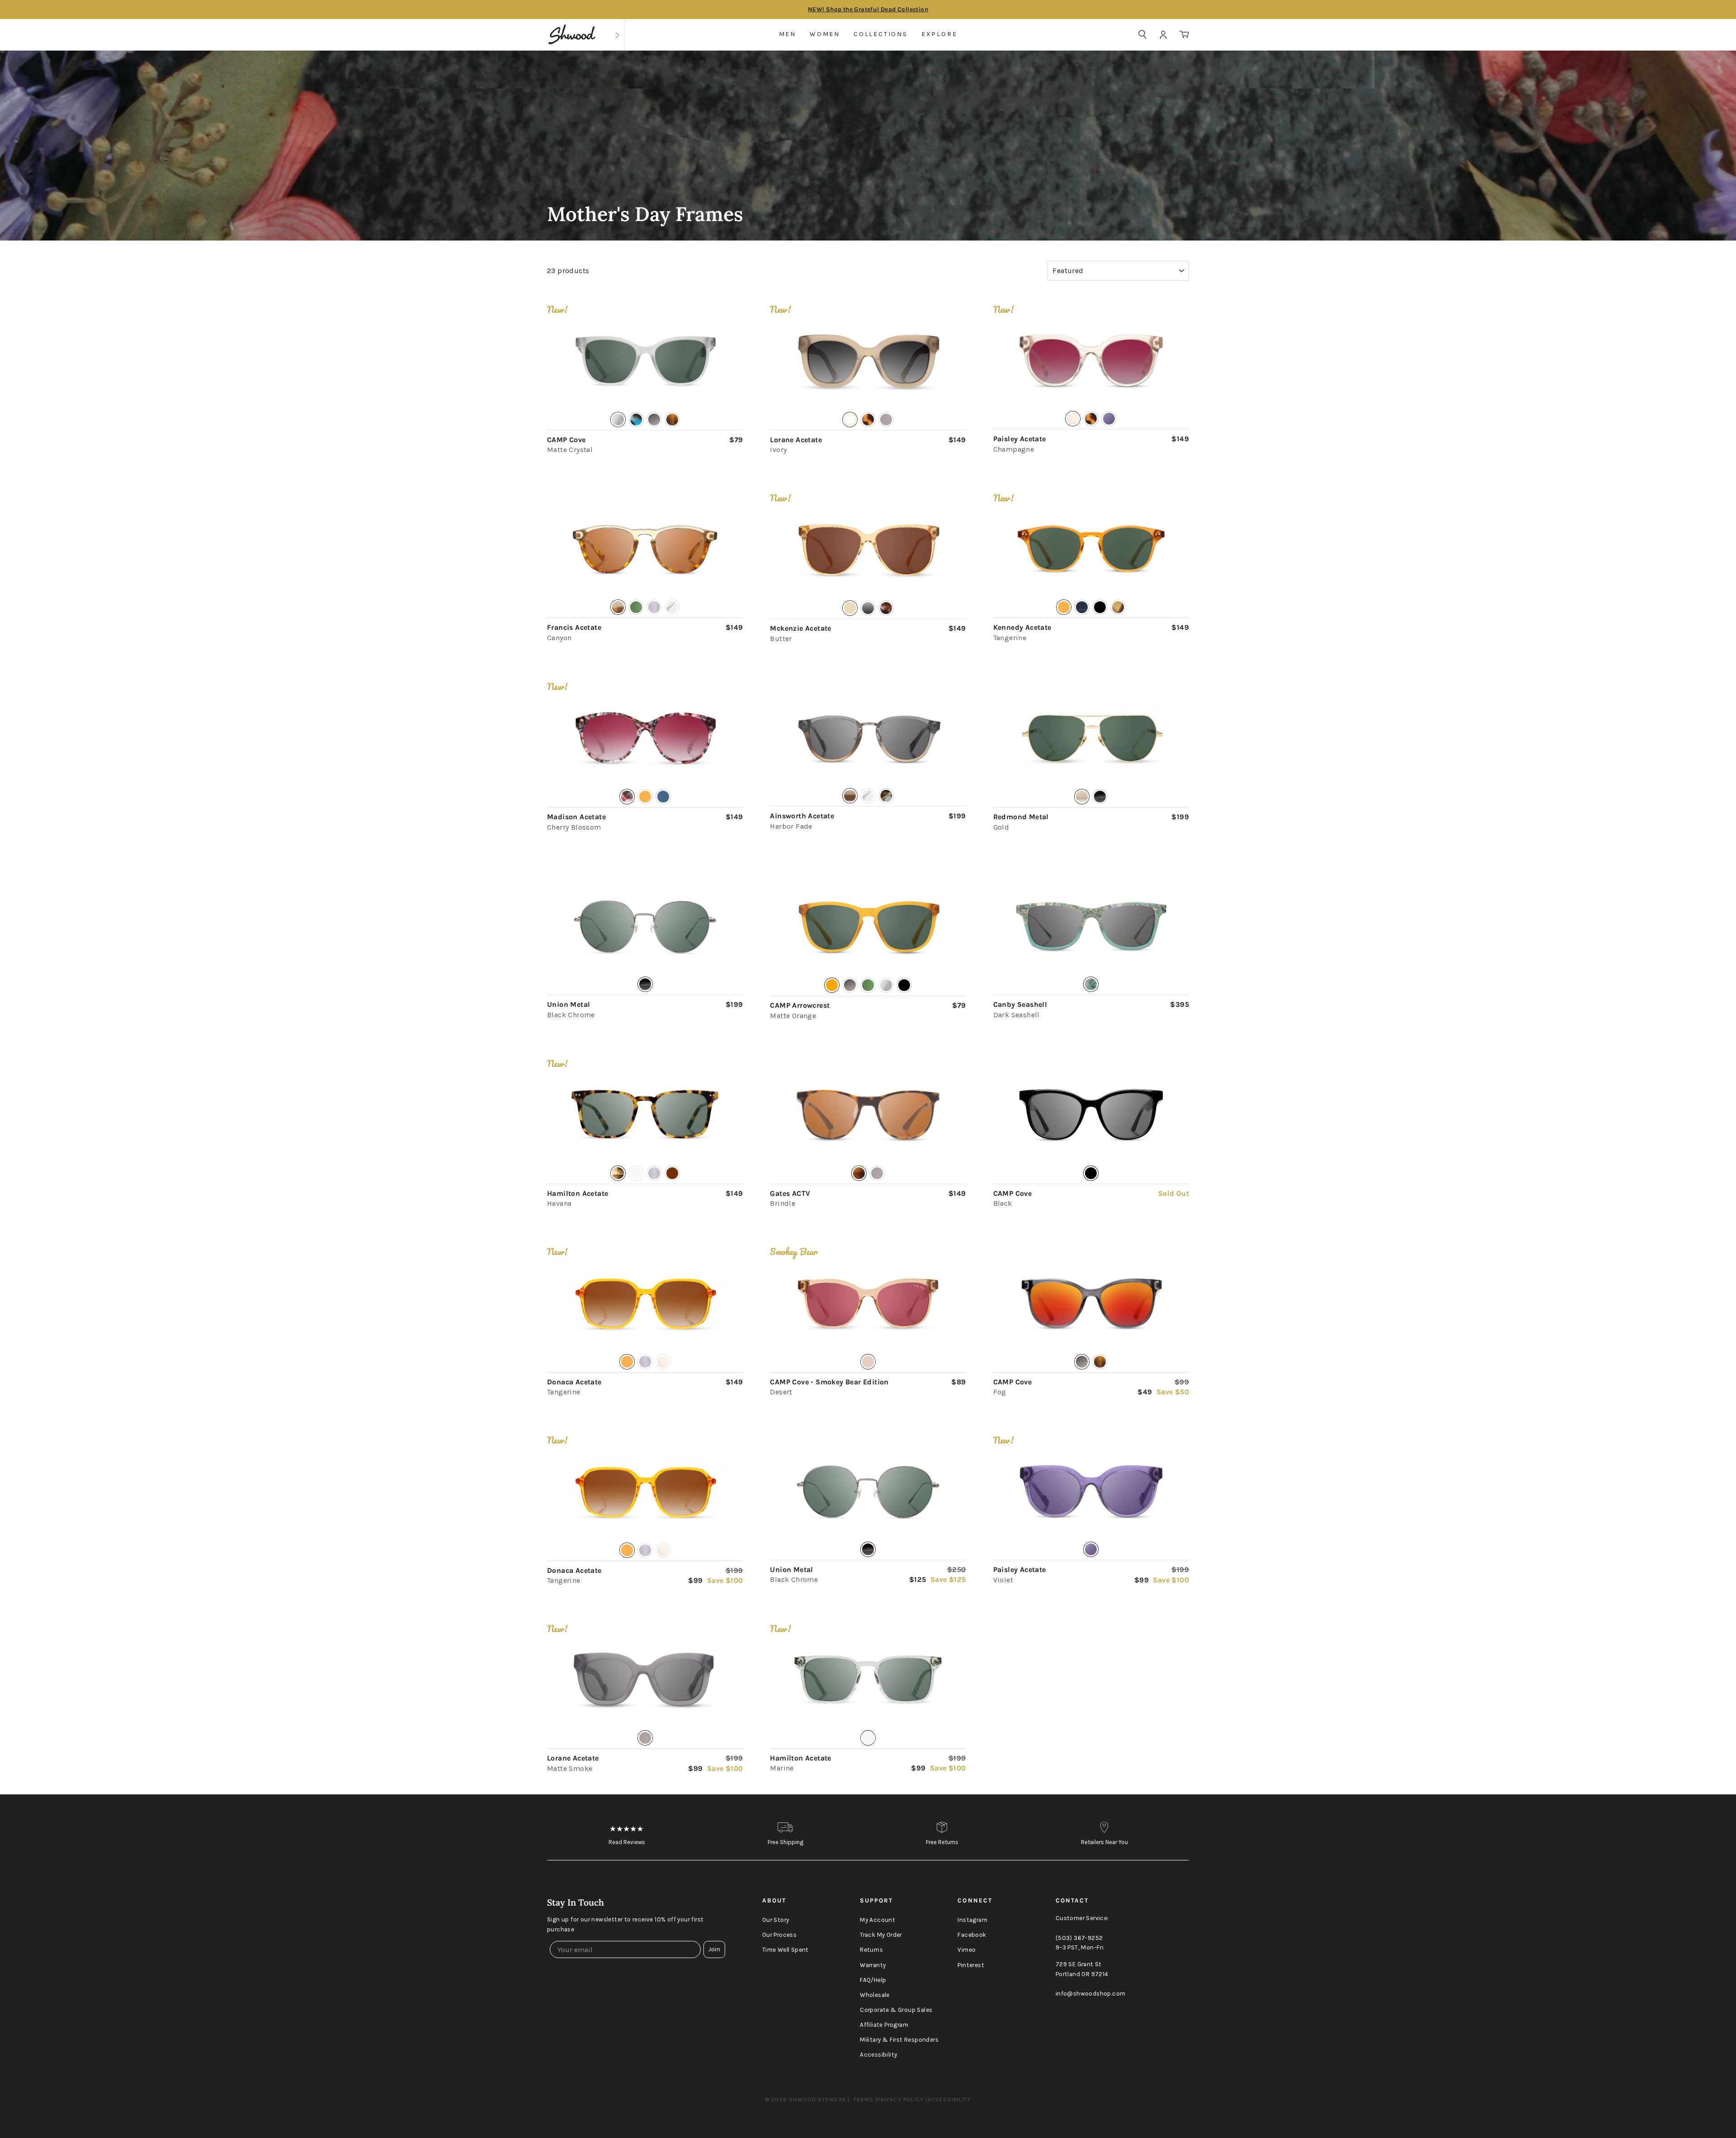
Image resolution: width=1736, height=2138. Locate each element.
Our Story (776, 1920)
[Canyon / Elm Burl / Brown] (645, 549)
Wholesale (875, 1995)
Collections (881, 34)
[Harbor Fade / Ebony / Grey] (868, 738)
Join (714, 1949)
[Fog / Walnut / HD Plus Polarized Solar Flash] (1091, 1303)
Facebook (972, 1935)
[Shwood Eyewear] (572, 35)
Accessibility (878, 2055)
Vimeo (967, 1950)
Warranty (873, 1965)
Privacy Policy (900, 2100)
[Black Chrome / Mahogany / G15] (645, 926)
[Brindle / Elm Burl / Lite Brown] (868, 1115)
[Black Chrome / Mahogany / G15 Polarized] (868, 1491)
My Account (877, 1920)
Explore (939, 34)
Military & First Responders (899, 2040)
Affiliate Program (884, 2025)
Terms (863, 2100)
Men (788, 34)
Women (825, 34)
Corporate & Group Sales (896, 2010)
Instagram (972, 1920)
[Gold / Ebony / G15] (1091, 738)
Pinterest (971, 1965)
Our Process (779, 1935)
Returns (871, 1950)
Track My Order (881, 1935)
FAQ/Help (873, 1980)
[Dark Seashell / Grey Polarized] (1091, 926)
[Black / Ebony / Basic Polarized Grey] (1091, 1115)
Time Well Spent (785, 1950)
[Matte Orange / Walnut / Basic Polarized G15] (868, 927)
